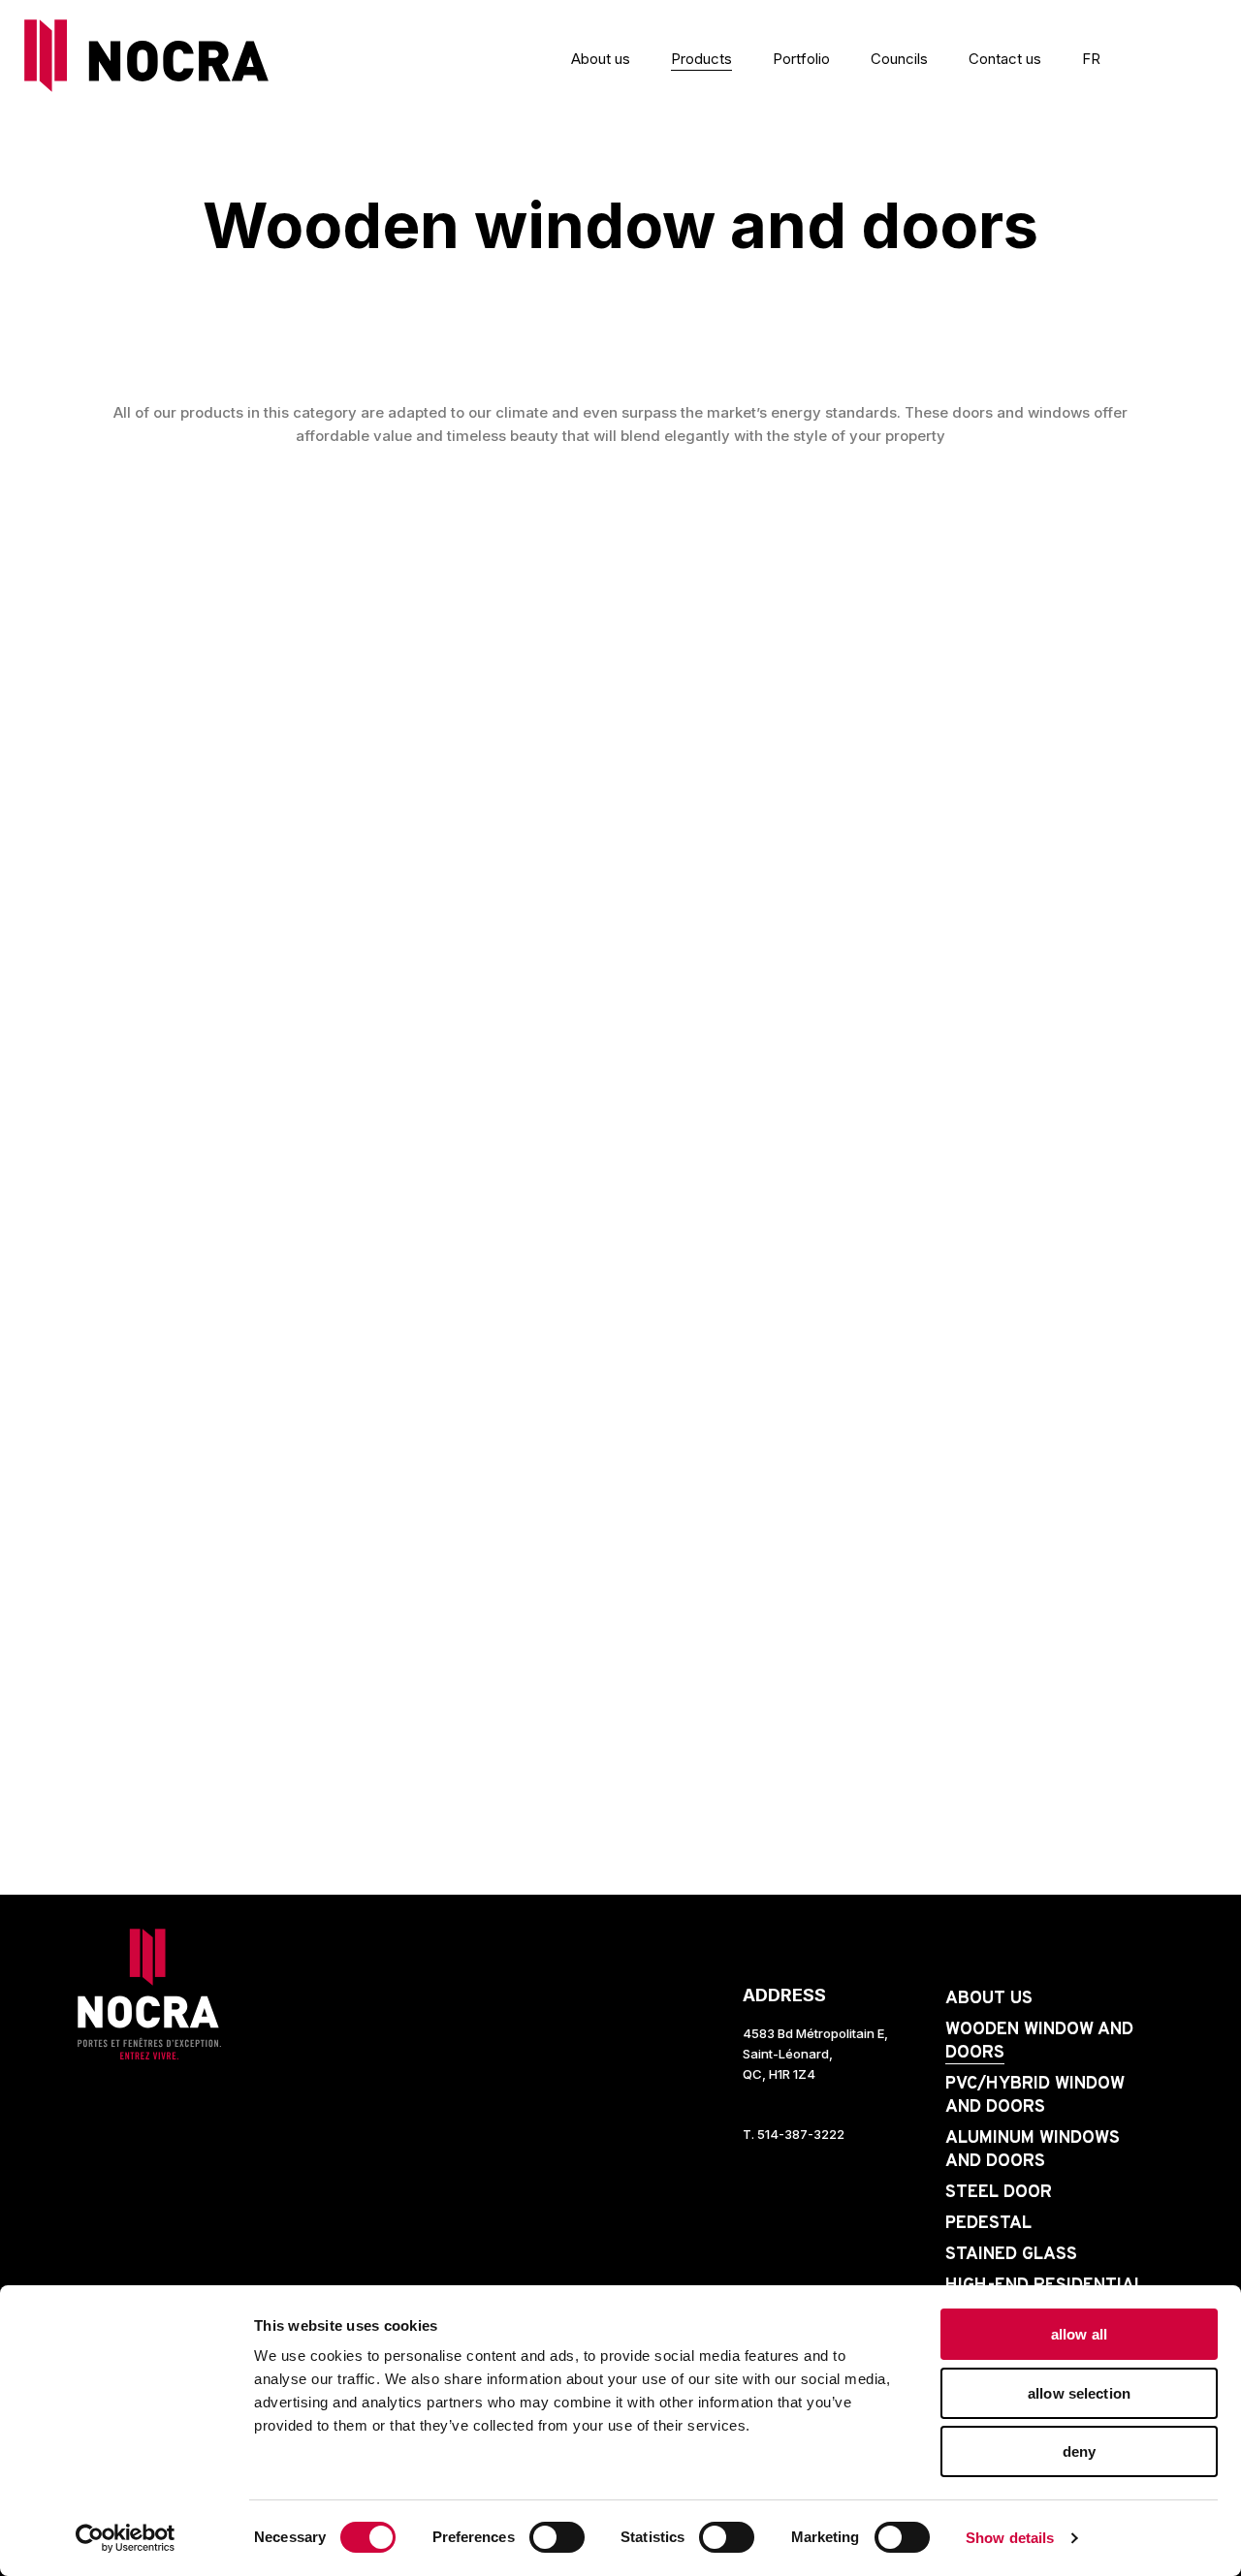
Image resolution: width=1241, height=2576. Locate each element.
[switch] (536, 2537)
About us (601, 59)
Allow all (1079, 2334)
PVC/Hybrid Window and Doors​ (1035, 2096)
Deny (1079, 2451)
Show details (1010, 2538)
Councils (899, 59)
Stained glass (1011, 2255)
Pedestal (988, 2224)
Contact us (1005, 59)
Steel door (999, 2193)
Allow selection (1079, 2393)
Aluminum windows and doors (1033, 2150)
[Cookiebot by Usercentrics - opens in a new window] (126, 2538)
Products (701, 59)
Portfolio (801, 59)
